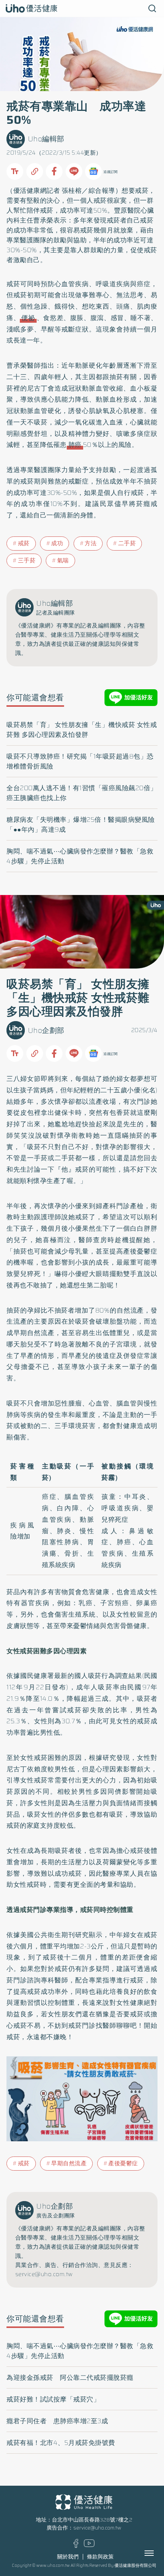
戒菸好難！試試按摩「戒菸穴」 (53, 2399)
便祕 (28, 318)
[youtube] (89, 2545)
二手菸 (127, 543)
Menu (158, 2553)
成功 (57, 543)
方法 (91, 543)
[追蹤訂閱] (93, 171)
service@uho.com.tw (97, 2528)
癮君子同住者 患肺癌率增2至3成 (57, 2421)
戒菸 (142, 191)
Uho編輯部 (46, 139)
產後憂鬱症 (123, 2163)
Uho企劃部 (46, 1030)
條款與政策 (100, 2557)
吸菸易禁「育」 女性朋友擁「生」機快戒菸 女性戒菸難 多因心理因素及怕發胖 (82, 730)
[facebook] (76, 2546)
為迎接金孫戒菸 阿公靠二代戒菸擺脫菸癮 (70, 2377)
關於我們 (68, 2557)
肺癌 (75, 445)
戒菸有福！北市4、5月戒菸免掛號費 (61, 2443)
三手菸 (27, 560)
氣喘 (63, 560)
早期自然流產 (69, 2163)
